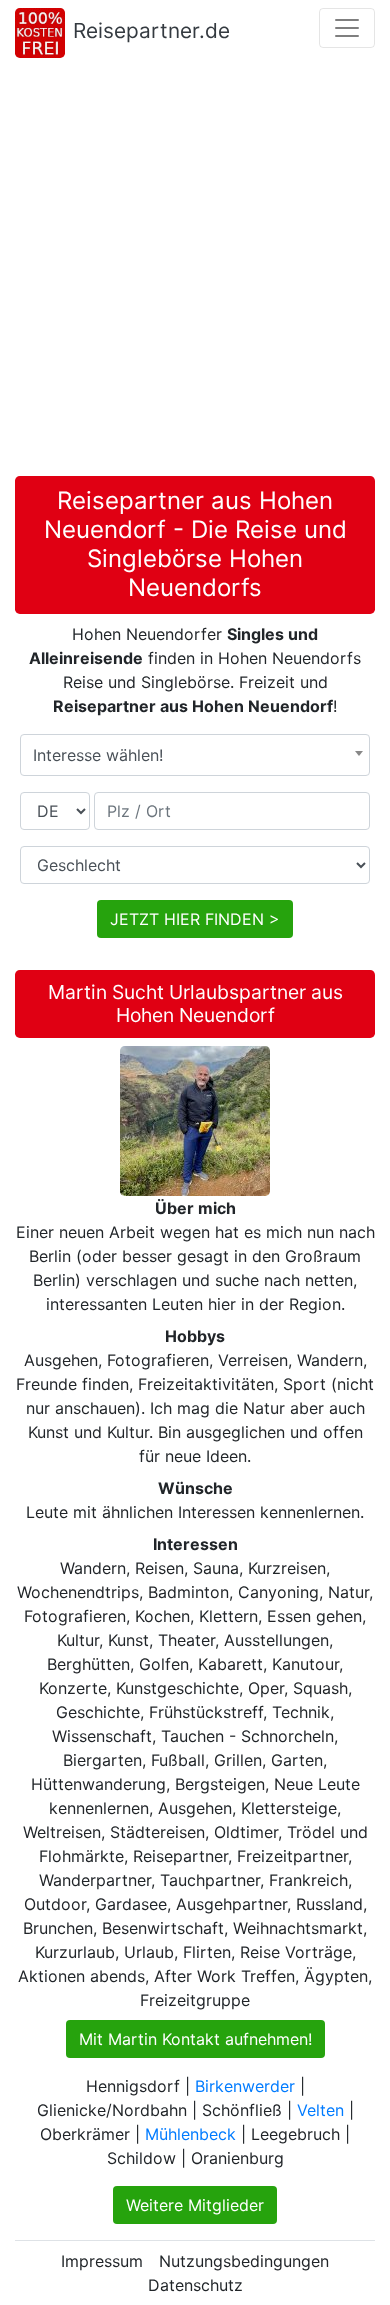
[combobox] (195, 755)
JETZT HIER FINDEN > (195, 919)
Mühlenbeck (190, 2134)
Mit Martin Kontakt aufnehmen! (195, 2039)
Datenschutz (195, 2285)
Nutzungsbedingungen (244, 2261)
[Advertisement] (195, 271)
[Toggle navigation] (347, 28)
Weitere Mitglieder (195, 2205)
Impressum (102, 2261)
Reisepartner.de (151, 30)
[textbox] (195, 755)
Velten (320, 2110)
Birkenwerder (245, 2086)
